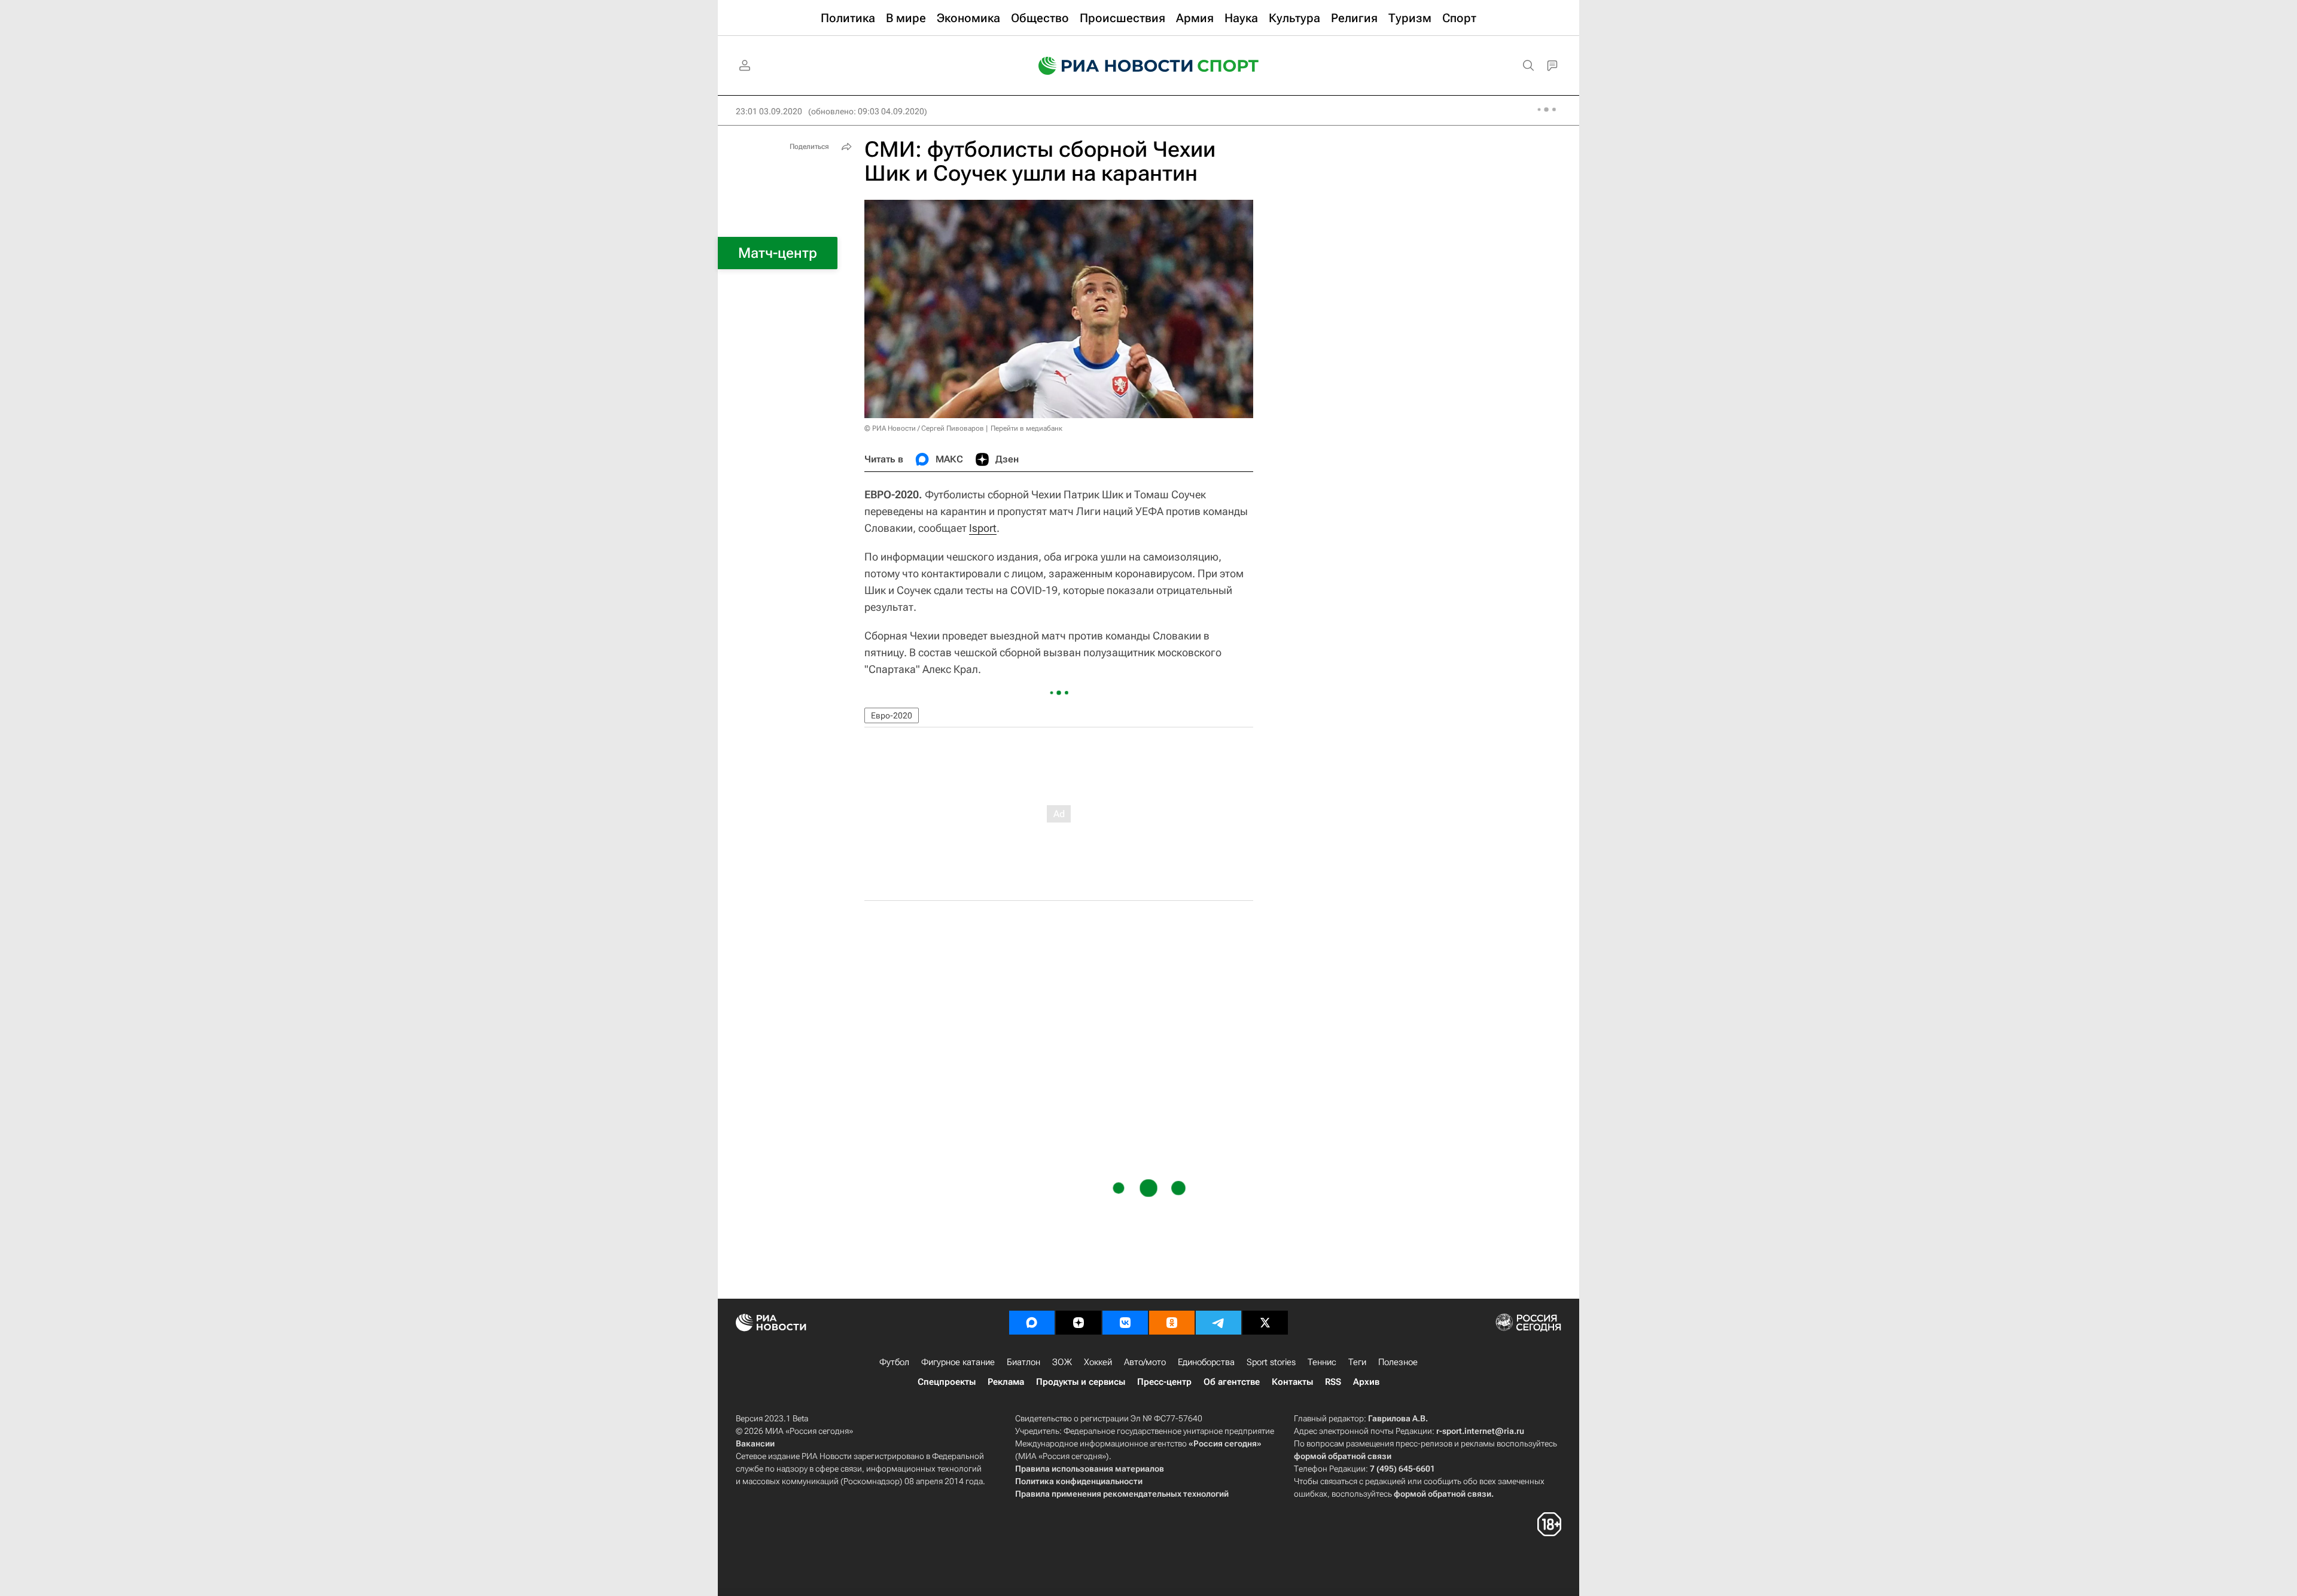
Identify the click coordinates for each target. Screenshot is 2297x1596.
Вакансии (755, 1443)
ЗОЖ (1062, 1362)
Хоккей (1098, 1362)
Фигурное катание (958, 1362)
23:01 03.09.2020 (769, 111)
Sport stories (1271, 1362)
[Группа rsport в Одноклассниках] (1172, 1323)
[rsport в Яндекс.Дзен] (1079, 1323)
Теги (1357, 1362)
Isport (983, 528)
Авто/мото (1145, 1362)
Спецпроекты (947, 1382)
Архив (1366, 1382)
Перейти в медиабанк (1026, 428)
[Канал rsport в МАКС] (1032, 1323)
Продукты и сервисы (1081, 1382)
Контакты (1292, 1382)
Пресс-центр (1164, 1382)
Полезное (1398, 1362)
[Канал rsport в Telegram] (1218, 1323)
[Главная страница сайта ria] (1108, 66)
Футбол (894, 1362)
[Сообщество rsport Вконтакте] (1125, 1323)
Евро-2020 (892, 715)
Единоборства (1206, 1362)
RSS (1333, 1382)
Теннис (1322, 1362)
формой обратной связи (1343, 1456)
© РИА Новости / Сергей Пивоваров (924, 428)
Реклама (1006, 1382)
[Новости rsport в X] (1265, 1323)
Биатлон (1023, 1362)
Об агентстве (1232, 1382)
